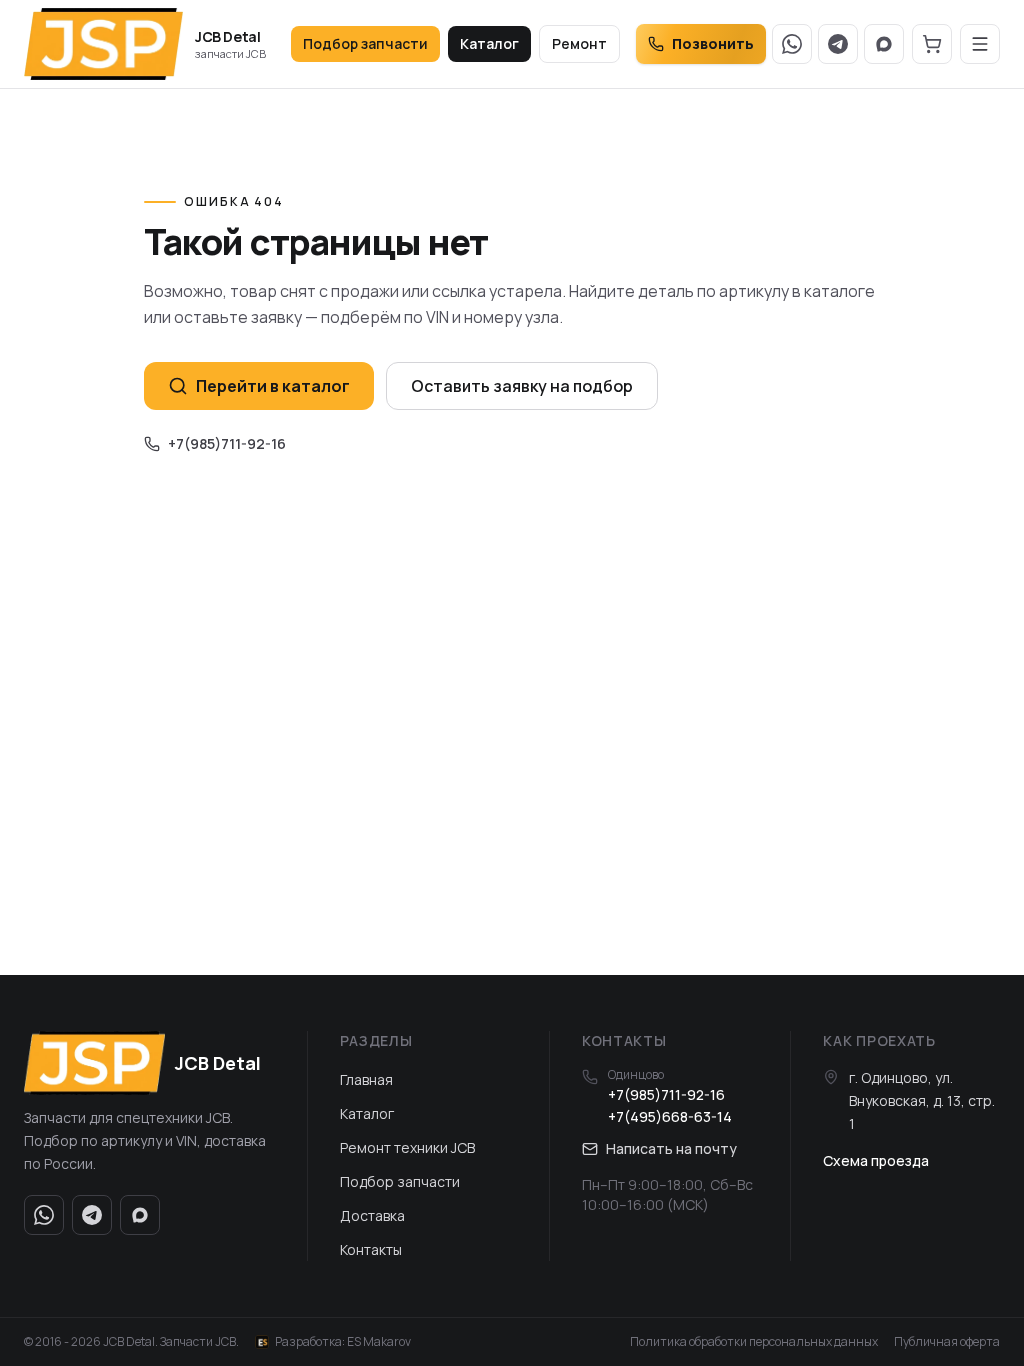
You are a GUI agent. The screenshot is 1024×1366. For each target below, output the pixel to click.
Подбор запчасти (365, 43)
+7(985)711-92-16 (227, 443)
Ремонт (579, 43)
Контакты (371, 1249)
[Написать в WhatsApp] (792, 44)
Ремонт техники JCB (407, 1147)
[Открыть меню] (980, 44)
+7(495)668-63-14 (670, 1116)
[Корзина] (932, 44)
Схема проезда (876, 1160)
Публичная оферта (947, 1342)
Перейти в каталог (273, 386)
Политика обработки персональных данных (754, 1342)
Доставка (372, 1215)
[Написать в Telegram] (838, 44)
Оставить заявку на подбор (522, 386)
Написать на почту (671, 1148)
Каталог (489, 43)
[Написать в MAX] (884, 44)
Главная (366, 1079)
